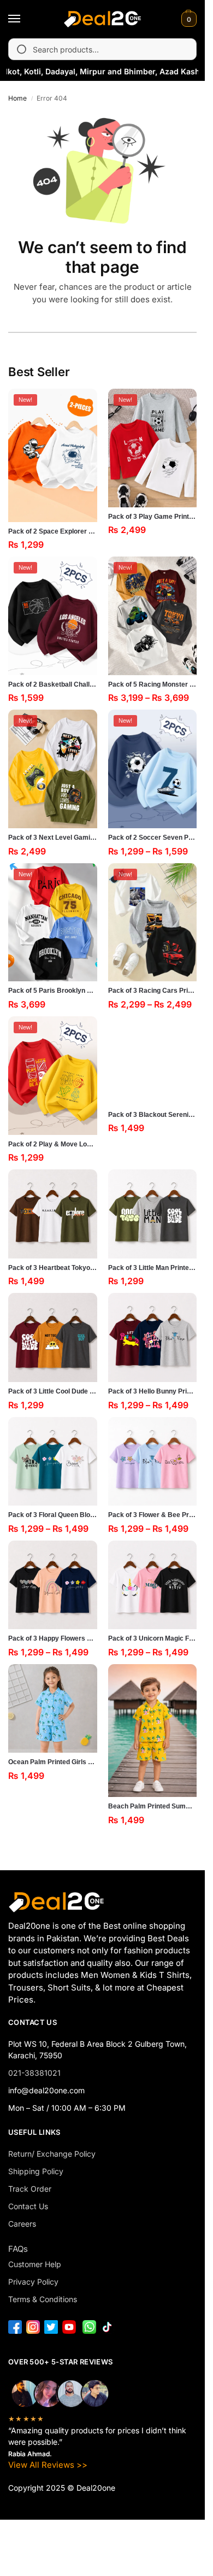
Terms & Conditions (43, 2299)
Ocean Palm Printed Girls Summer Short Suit (53, 1762)
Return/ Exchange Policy (52, 2154)
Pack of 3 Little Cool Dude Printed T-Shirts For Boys (53, 1391)
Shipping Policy (36, 2171)
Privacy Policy (33, 2282)
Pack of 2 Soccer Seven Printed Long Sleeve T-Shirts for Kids (153, 838)
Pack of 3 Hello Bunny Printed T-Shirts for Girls (153, 1391)
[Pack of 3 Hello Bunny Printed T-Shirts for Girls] (153, 1337)
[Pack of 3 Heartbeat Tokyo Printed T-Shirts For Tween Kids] (53, 1214)
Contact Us (28, 2206)
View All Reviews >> (48, 2465)
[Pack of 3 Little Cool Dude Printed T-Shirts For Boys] (53, 1337)
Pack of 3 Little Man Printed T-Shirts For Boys (153, 1268)
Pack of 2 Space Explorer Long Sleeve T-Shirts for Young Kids (53, 531)
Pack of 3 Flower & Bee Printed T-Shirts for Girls (153, 1515)
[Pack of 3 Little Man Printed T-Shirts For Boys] (153, 1214)
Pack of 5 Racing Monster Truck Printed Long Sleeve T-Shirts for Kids (153, 684)
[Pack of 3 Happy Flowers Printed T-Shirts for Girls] (53, 1585)
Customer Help (35, 2264)
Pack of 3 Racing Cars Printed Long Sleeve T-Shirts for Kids (153, 991)
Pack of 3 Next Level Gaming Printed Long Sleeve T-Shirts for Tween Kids (53, 838)
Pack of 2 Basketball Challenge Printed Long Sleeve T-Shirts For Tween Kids (53, 684)
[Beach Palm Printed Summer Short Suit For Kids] (153, 1731)
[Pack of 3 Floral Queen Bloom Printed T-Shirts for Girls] (53, 1462)
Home (17, 98)
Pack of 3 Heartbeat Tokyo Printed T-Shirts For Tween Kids (53, 1268)
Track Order (30, 2189)
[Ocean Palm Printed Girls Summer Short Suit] (53, 1709)
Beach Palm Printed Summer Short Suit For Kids (153, 1806)
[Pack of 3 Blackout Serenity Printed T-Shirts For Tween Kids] (153, 1061)
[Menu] (25, 19)
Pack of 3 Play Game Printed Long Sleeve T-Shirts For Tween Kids (153, 517)
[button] (188, 19)
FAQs (18, 2249)
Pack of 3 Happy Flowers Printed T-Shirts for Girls (53, 1638)
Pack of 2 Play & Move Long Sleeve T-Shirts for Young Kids (53, 1144)
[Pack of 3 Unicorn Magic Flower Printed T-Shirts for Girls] (153, 1585)
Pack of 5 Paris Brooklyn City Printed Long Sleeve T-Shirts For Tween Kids (53, 991)
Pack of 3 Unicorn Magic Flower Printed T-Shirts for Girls (153, 1638)
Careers (22, 2224)
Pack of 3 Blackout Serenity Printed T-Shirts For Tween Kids (153, 1115)
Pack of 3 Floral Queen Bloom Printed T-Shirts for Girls (53, 1515)
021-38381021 (34, 2073)
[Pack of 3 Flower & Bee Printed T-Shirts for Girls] (153, 1462)
